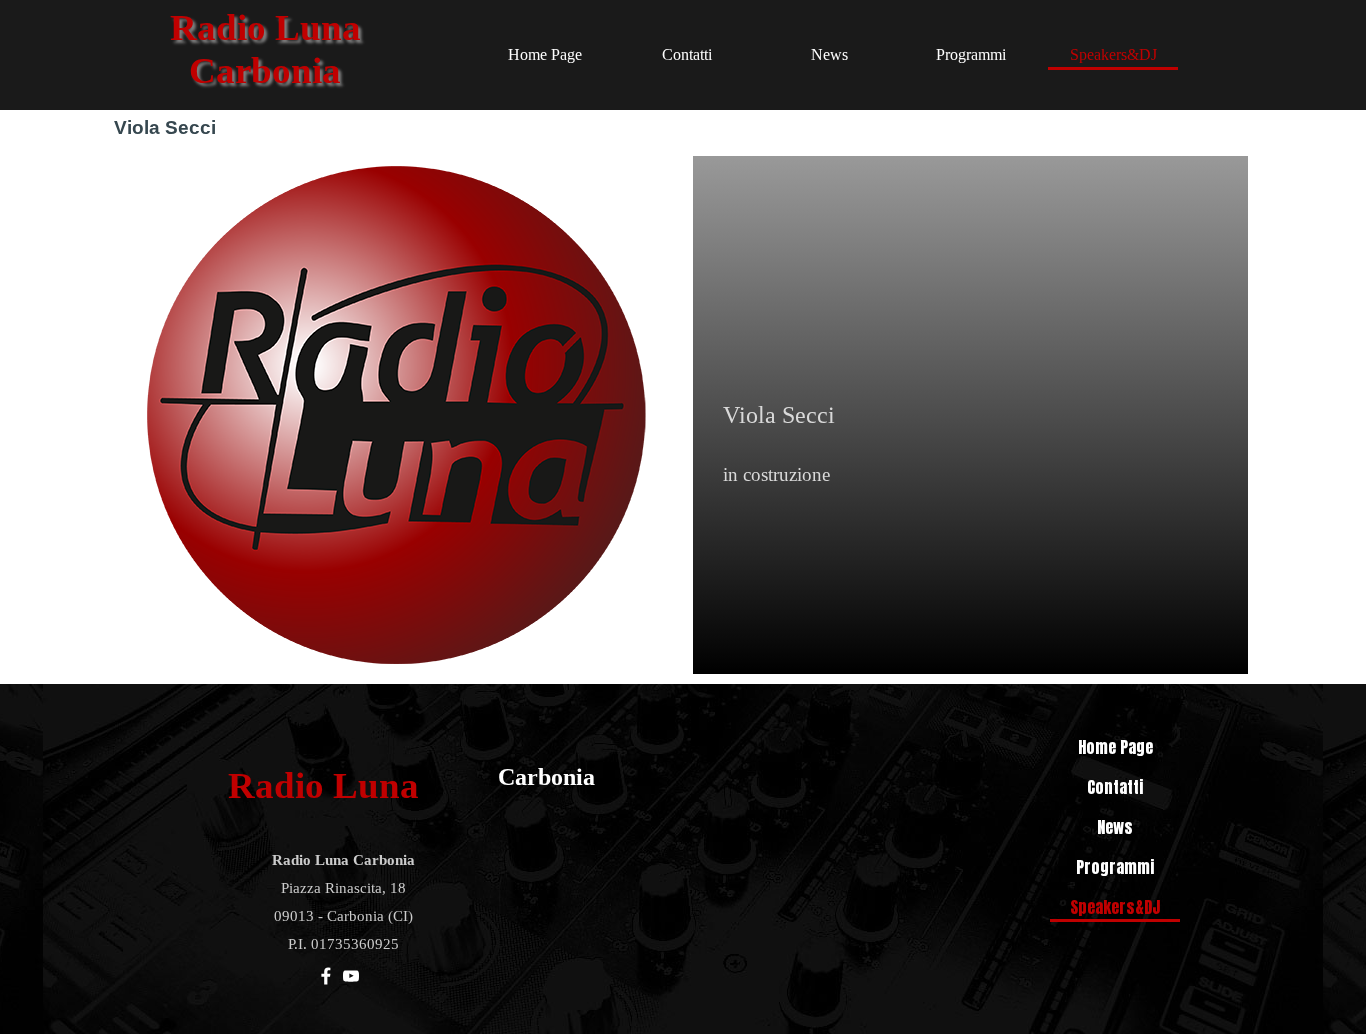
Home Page (545, 54)
